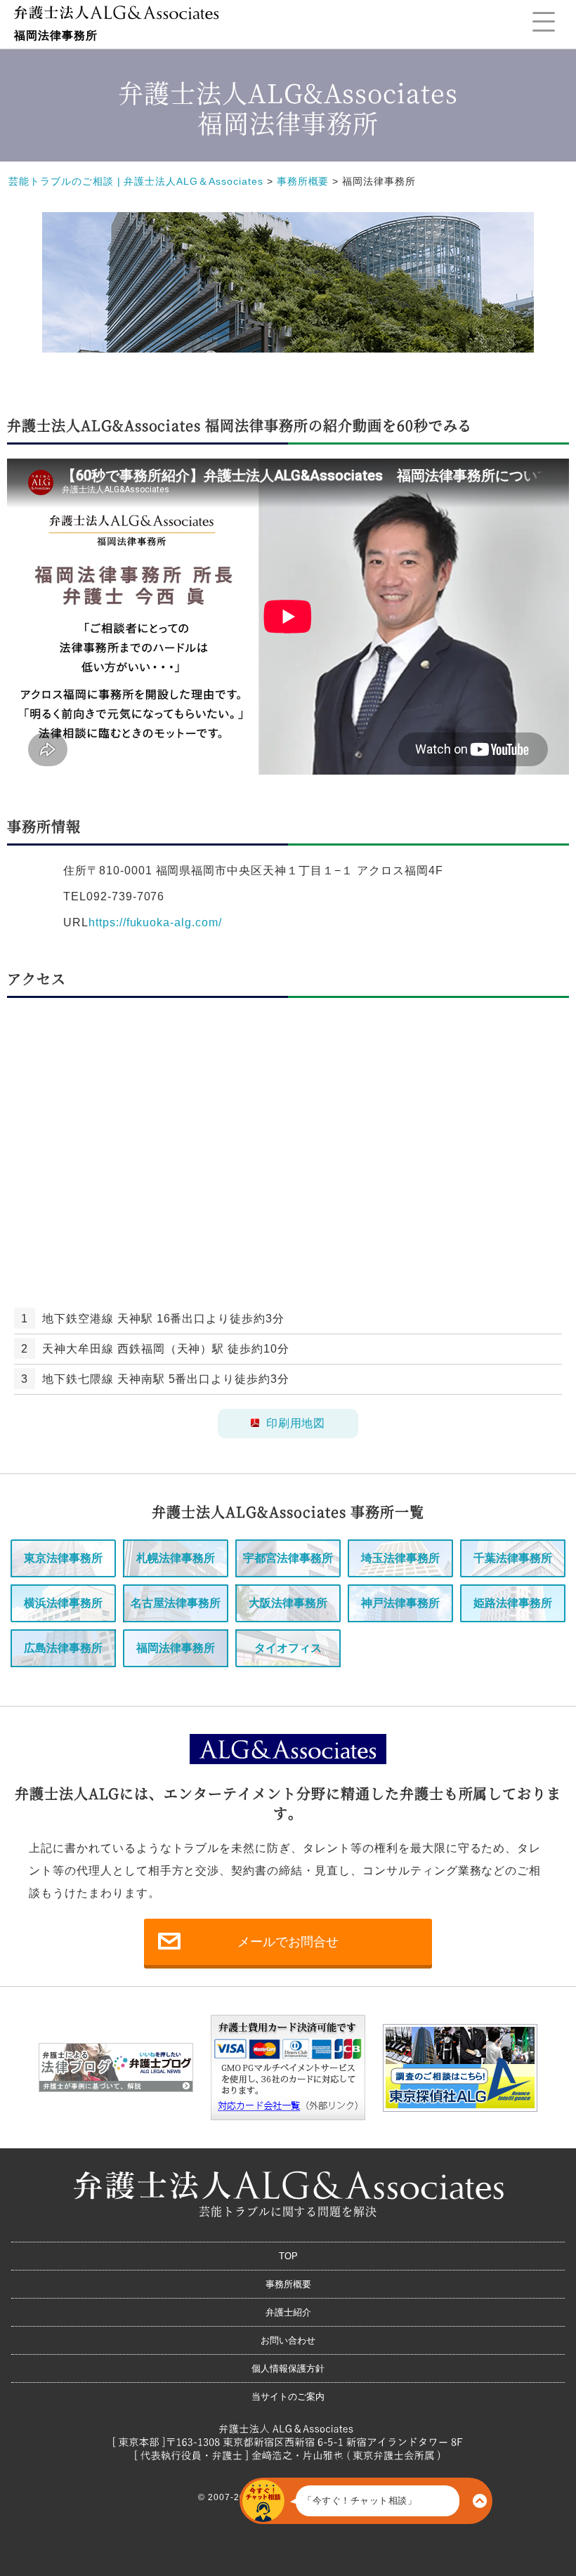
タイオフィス (288, 1648)
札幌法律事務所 (176, 1558)
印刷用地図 (296, 1423)
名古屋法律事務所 (176, 1603)
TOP (288, 2256)
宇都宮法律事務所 (288, 1558)
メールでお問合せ (288, 1942)
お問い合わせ (288, 2340)
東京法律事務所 (63, 1558)
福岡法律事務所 (176, 1648)
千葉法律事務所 (513, 1558)
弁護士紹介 (288, 2312)
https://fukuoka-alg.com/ (155, 922)
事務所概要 (288, 2284)
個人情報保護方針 (288, 2368)
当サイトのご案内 (288, 2397)
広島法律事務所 (63, 1648)
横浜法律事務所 (63, 1603)
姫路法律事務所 (513, 1603)
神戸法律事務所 (400, 1603)
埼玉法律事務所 (400, 1558)
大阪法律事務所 (288, 1603)
